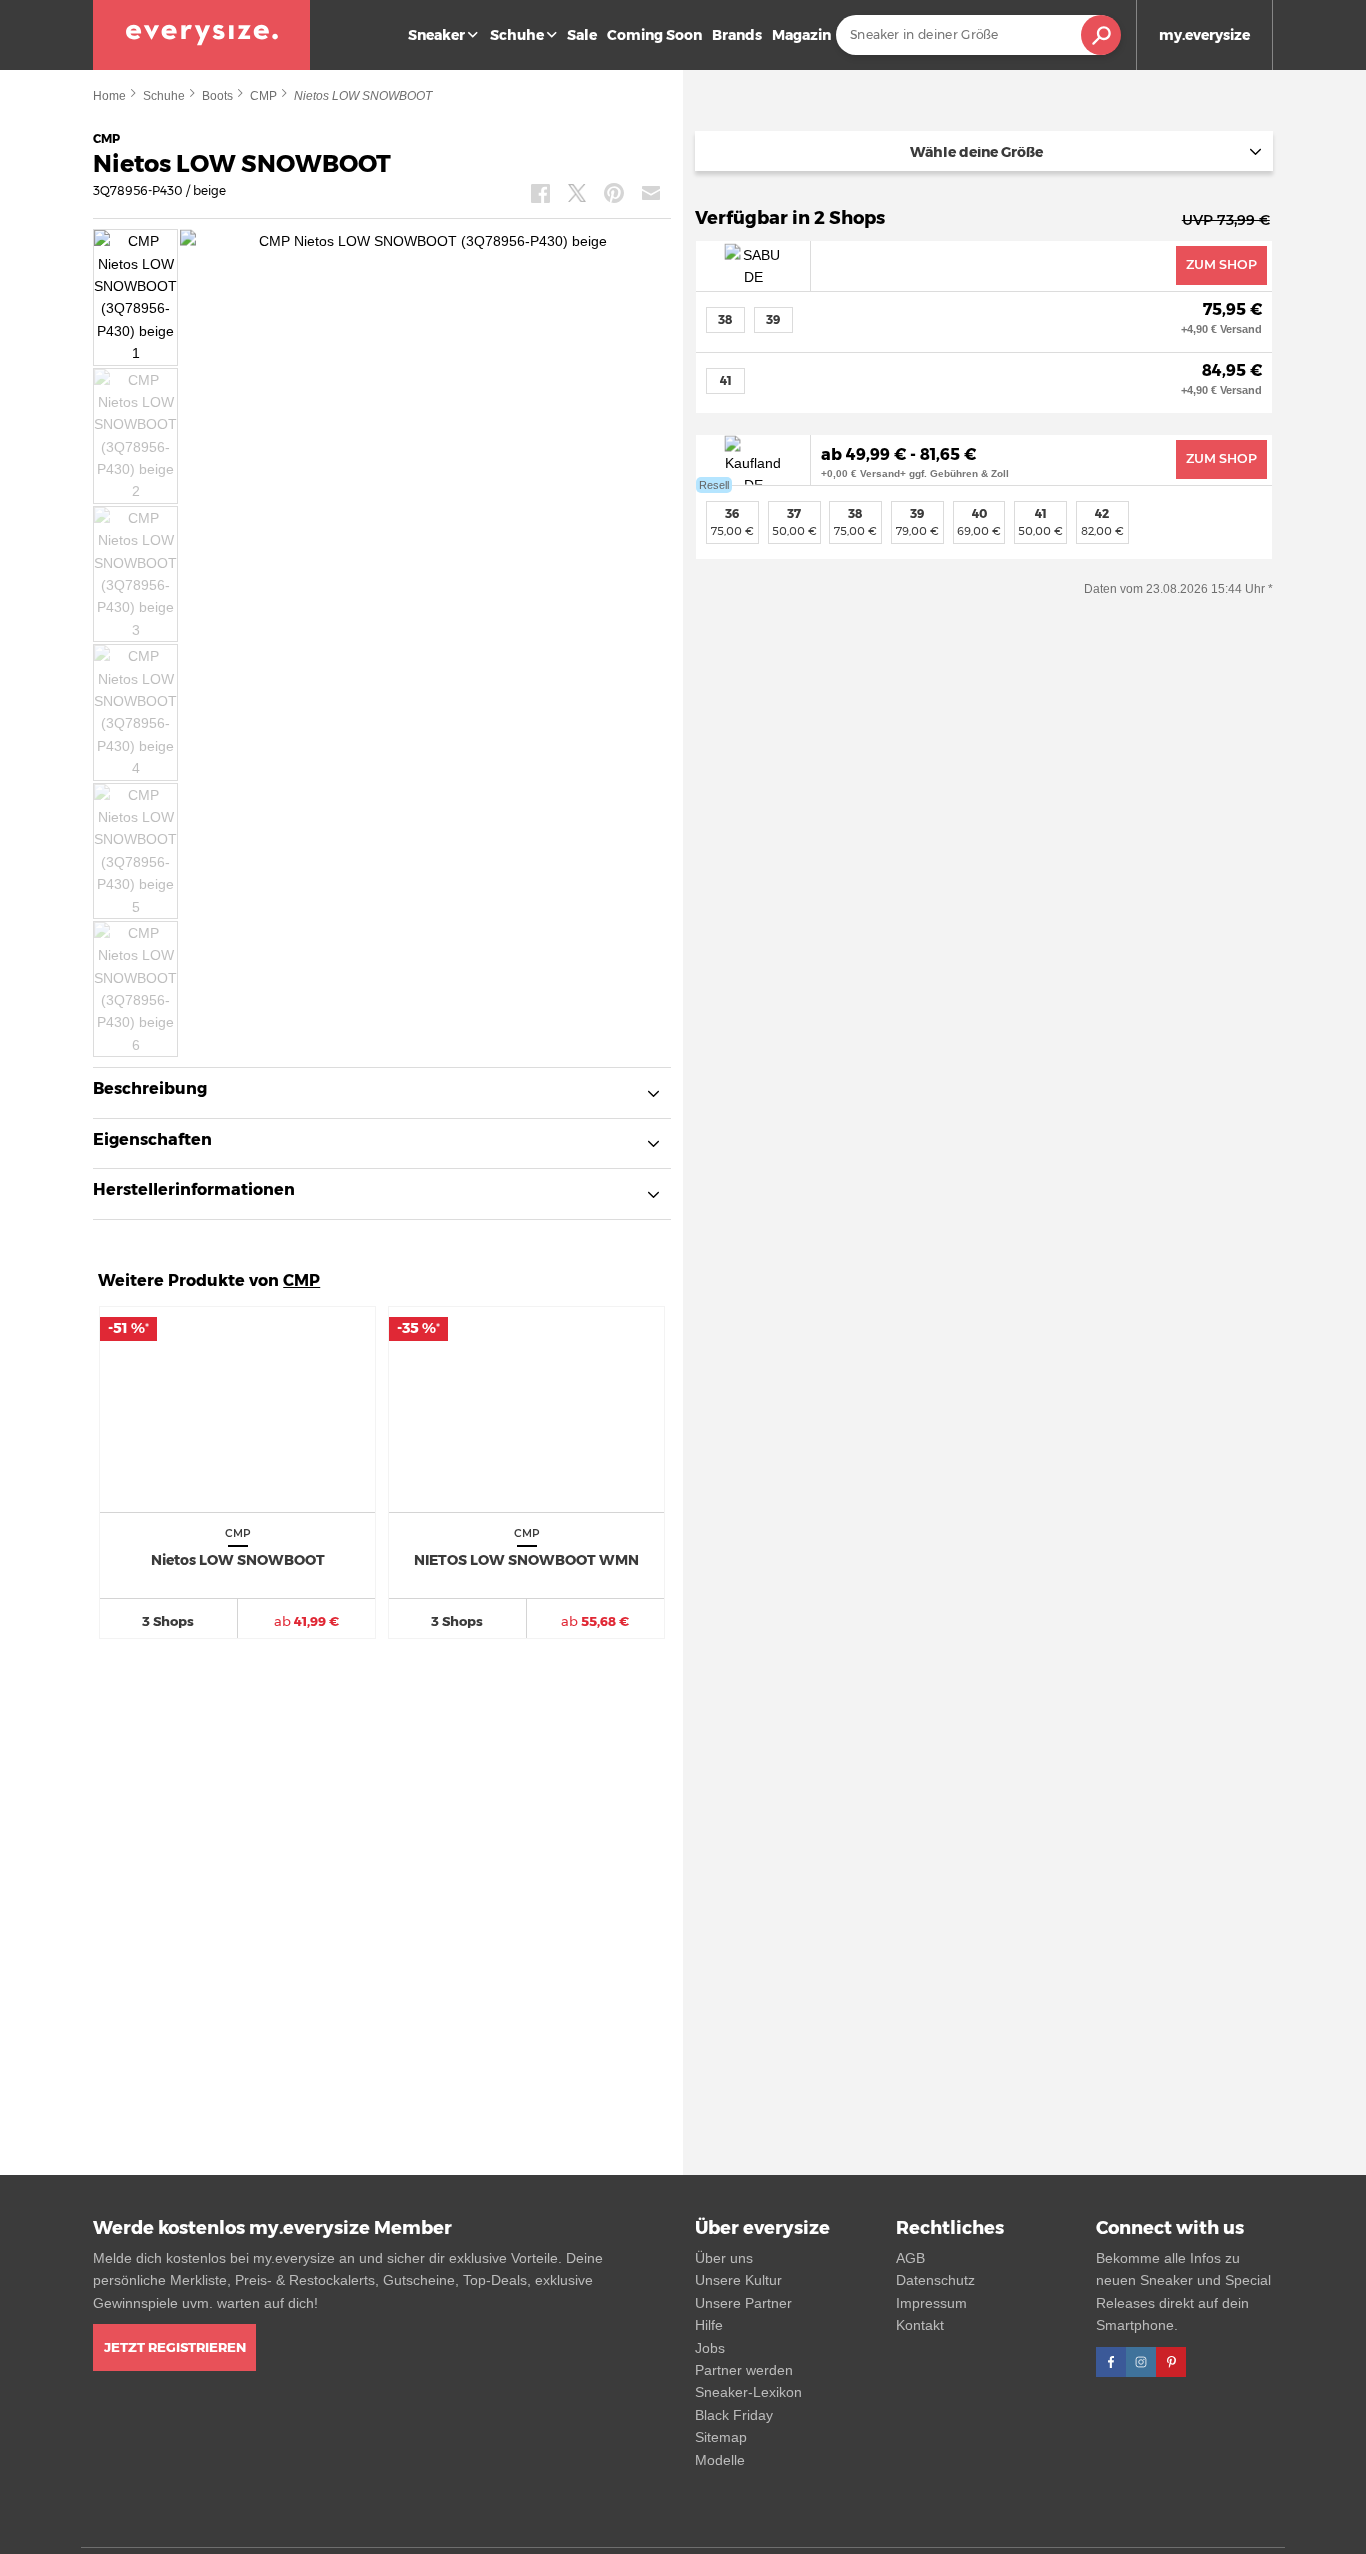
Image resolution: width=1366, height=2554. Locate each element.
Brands (737, 35)
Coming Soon (654, 35)
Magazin (801, 35)
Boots (217, 96)
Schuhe (517, 35)
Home (109, 96)
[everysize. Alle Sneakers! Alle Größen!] (201, 35)
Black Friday (734, 2415)
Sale (582, 35)
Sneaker (436, 35)
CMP (263, 96)
